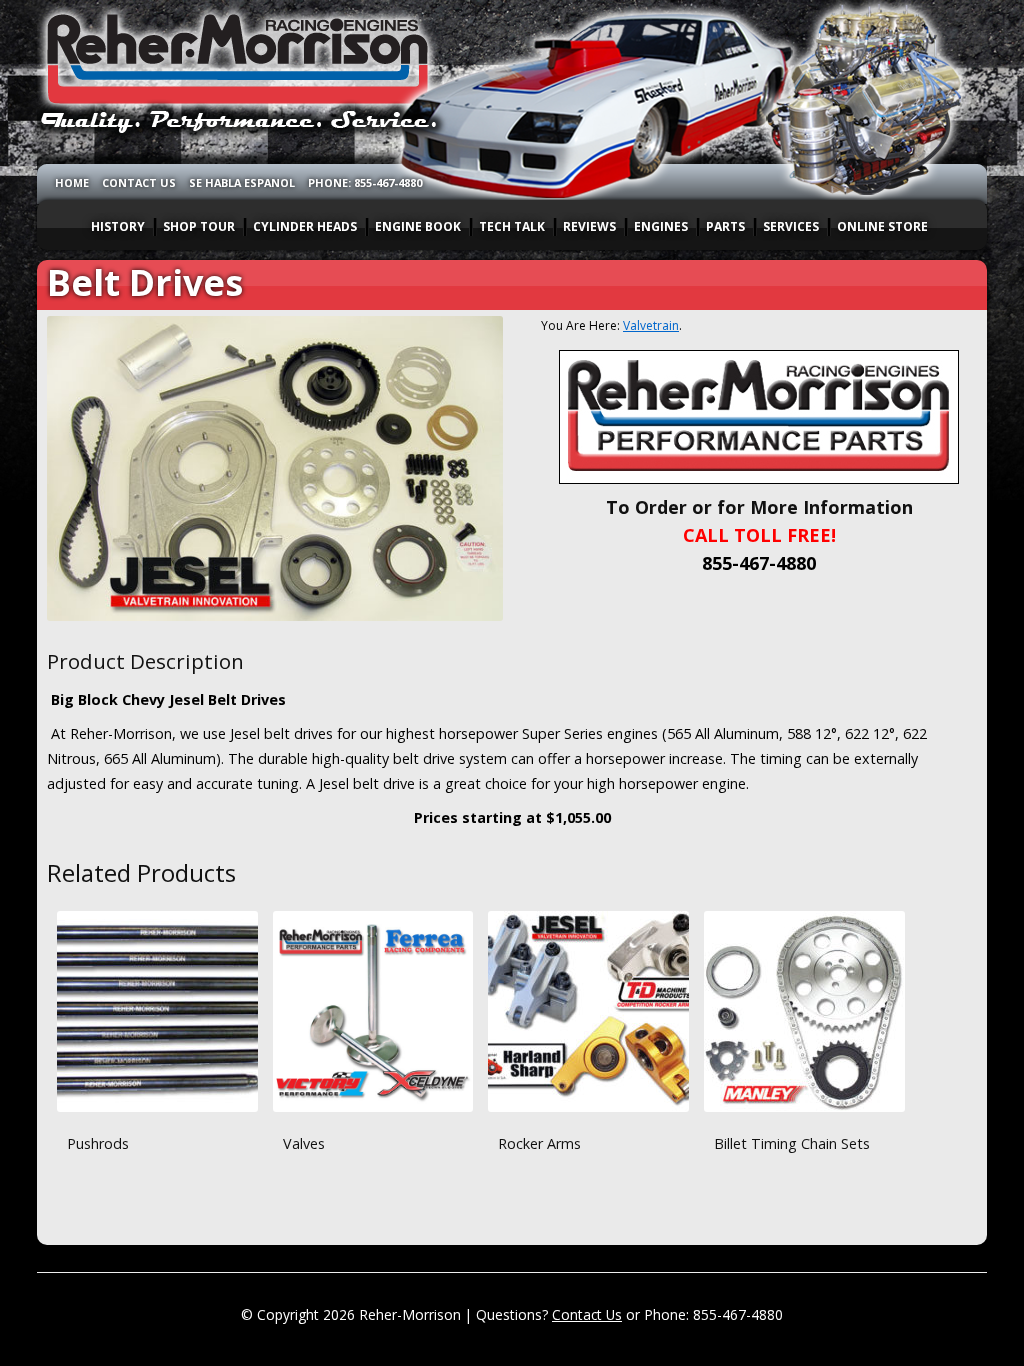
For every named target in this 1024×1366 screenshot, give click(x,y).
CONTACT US (139, 182)
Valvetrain (651, 325)
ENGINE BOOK (418, 226)
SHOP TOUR (199, 226)
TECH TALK (512, 226)
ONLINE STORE (882, 226)
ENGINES (661, 226)
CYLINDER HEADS (305, 226)
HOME (72, 182)
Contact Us (587, 1314)
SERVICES (791, 226)
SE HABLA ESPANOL (242, 182)
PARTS (725, 226)
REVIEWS (589, 226)
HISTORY (118, 226)
